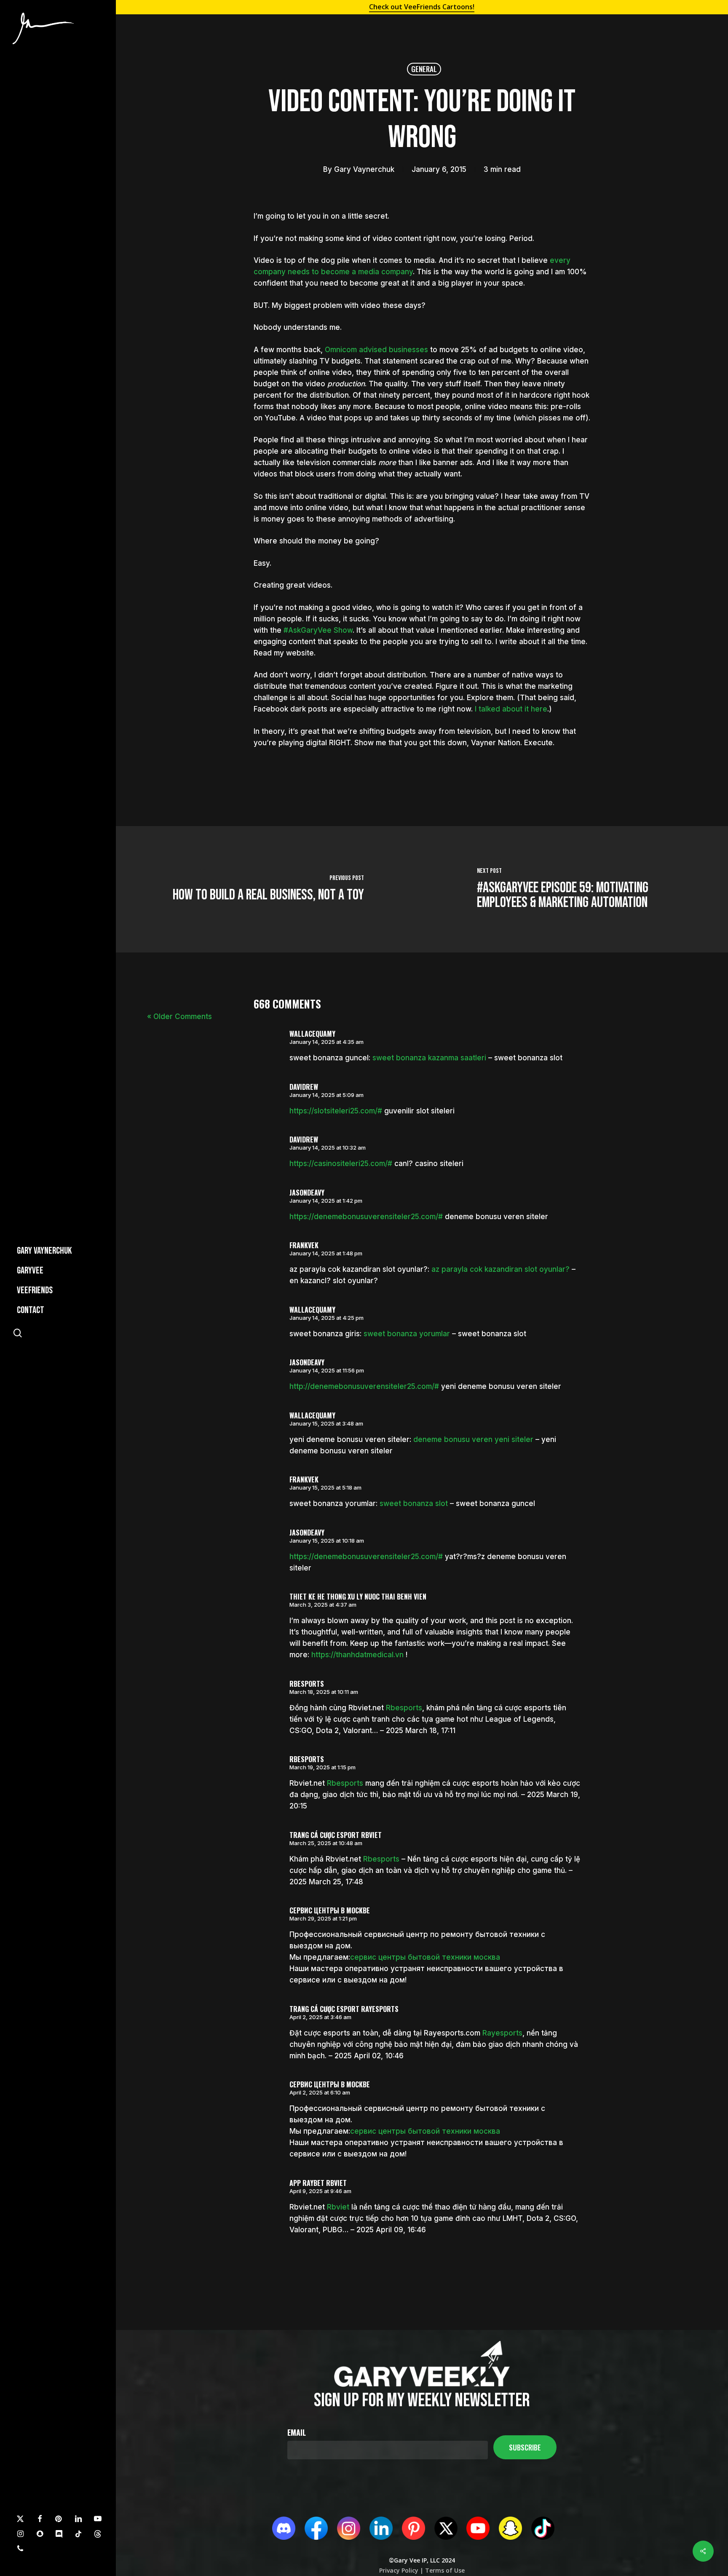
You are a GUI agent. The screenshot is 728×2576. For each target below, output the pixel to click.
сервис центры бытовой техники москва (425, 1957)
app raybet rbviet (318, 2183)
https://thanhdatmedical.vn (357, 1655)
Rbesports (404, 1708)
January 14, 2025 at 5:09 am (327, 1095)
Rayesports (502, 2033)
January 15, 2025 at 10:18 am (327, 1541)
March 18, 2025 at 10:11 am (324, 1692)
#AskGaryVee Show (318, 630)
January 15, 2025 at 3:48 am (326, 1423)
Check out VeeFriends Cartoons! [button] (422, 7)
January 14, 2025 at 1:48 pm (326, 1253)
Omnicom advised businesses (376, 350)
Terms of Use (444, 2570)
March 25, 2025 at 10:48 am (326, 1843)
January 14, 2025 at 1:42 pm (326, 1201)
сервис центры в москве (330, 1910)
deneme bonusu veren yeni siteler (473, 1439)
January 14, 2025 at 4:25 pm (327, 1318)
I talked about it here (511, 709)
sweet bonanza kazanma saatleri (429, 1058)
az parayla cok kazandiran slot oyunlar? (500, 1269)
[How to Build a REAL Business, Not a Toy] (268, 889)
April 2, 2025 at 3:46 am (320, 2017)
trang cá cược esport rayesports (344, 2009)
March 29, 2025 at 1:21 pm (323, 1918)
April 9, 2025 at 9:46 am (320, 2191)
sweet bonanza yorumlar (407, 1334)
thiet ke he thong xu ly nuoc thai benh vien (358, 1597)
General (424, 69)
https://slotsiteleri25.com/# (336, 1111)
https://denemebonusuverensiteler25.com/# (366, 1217)
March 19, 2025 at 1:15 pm (323, 1767)
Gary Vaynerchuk (364, 169)
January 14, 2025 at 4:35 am (327, 1042)
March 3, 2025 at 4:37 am (323, 1605)
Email (297, 2432)
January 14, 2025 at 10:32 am (328, 1148)
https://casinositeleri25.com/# (341, 1164)
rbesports (307, 1684)
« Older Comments (179, 1016)
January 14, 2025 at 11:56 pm (327, 1370)
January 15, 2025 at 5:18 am (325, 1487)
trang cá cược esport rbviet (336, 1835)
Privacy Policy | (401, 2570)
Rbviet (338, 2207)
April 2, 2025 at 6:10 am (320, 2092)
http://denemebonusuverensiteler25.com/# (364, 1386)
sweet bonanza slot (414, 1503)
